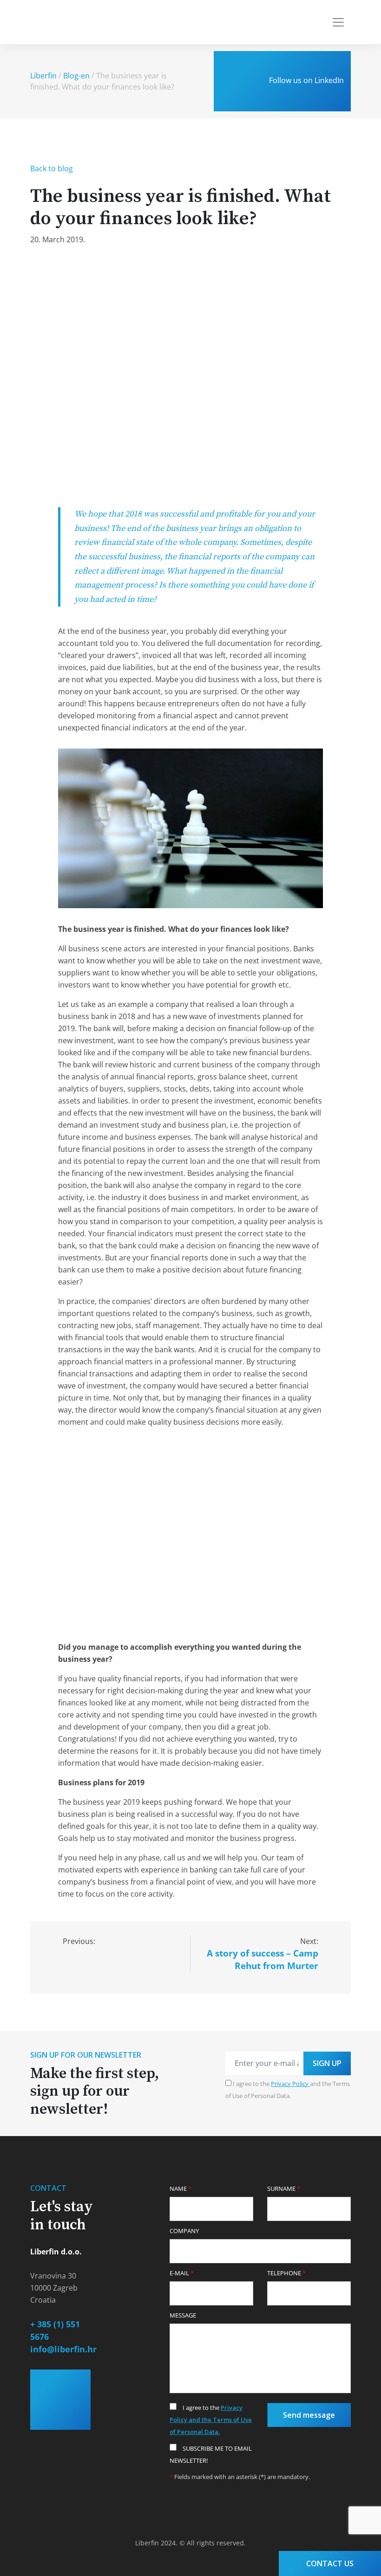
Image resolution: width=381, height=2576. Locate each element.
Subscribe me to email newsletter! (211, 2454)
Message (183, 2315)
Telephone (286, 2273)
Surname (284, 2189)
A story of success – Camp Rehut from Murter (263, 1959)
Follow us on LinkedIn (305, 80)
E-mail (182, 2273)
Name (181, 2189)
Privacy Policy (290, 2084)
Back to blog (52, 168)
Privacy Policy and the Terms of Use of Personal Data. (211, 2420)
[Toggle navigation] (338, 22)
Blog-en (76, 76)
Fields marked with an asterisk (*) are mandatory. (240, 2477)
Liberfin (43, 76)
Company (184, 2231)
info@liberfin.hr (63, 2349)
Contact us (330, 2563)
